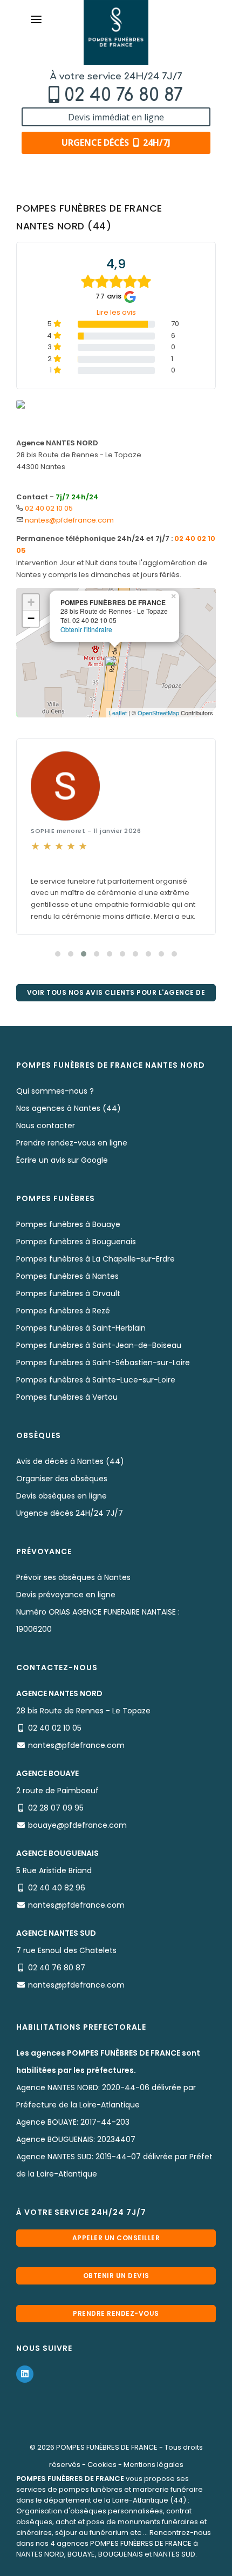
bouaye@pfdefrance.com (77, 1825)
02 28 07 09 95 (56, 1808)
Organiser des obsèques (62, 1479)
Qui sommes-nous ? (55, 1091)
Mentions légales (153, 2465)
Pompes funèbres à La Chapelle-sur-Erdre (95, 1259)
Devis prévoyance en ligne (66, 1595)
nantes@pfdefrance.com (69, 520)
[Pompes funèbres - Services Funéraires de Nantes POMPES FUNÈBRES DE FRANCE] (116, 32)
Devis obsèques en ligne (62, 1496)
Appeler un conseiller (116, 2238)
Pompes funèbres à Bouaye (68, 1224)
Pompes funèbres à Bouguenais (76, 1242)
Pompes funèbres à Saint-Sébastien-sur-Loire (103, 1362)
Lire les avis (116, 312)
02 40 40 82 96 (57, 1888)
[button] (58, 954)
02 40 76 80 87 (124, 95)
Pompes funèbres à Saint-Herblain (81, 1328)
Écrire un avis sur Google (62, 1160)
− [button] (31, 618)
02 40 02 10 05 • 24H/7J (121, 2564)
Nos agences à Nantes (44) (69, 1108)
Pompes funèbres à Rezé (63, 1311)
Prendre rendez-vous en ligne (72, 1143)
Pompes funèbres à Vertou (67, 1397)
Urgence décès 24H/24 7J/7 (70, 1513)
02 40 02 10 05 (49, 508)
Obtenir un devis (116, 2276)
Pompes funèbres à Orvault (68, 1293)
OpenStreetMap (158, 713)
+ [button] (31, 602)
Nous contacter (46, 1126)
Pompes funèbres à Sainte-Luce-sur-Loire (96, 1380)
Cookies (102, 2465)
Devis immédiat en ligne (116, 117)
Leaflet (118, 713)
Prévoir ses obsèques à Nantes (73, 1577)
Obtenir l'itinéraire (86, 629)
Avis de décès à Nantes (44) (70, 1461)
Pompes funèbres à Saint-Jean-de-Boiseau (99, 1345)
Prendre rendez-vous (116, 2313)
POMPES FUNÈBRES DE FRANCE (107, 2447)
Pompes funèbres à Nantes (67, 1276)
